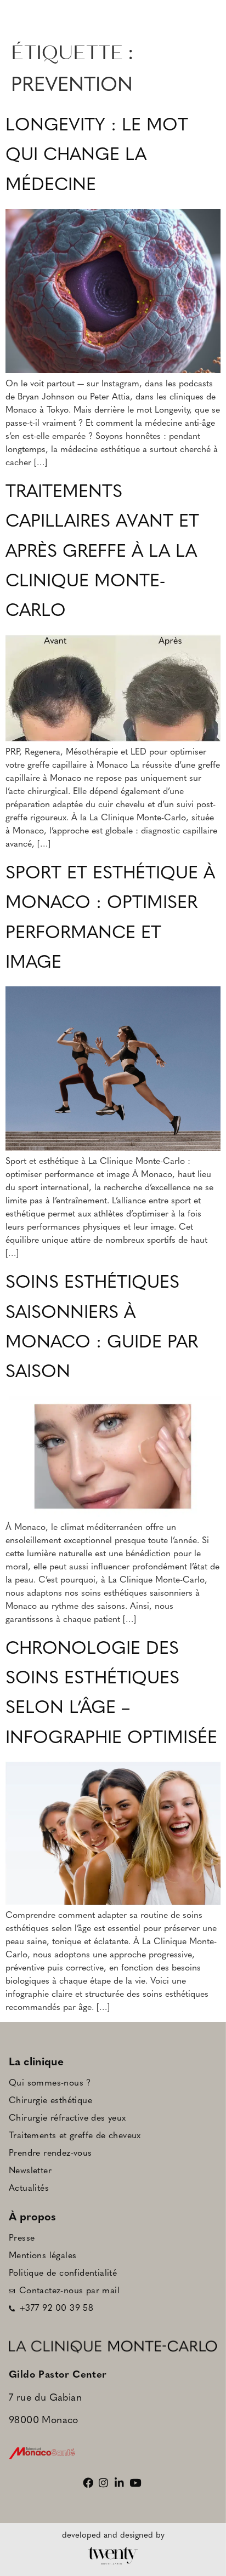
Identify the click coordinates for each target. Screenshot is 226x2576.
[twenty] (113, 2556)
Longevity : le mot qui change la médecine (97, 156)
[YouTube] (137, 2483)
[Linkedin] (121, 2483)
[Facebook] (90, 2483)
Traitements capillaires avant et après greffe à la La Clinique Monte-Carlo (102, 552)
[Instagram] (105, 2483)
